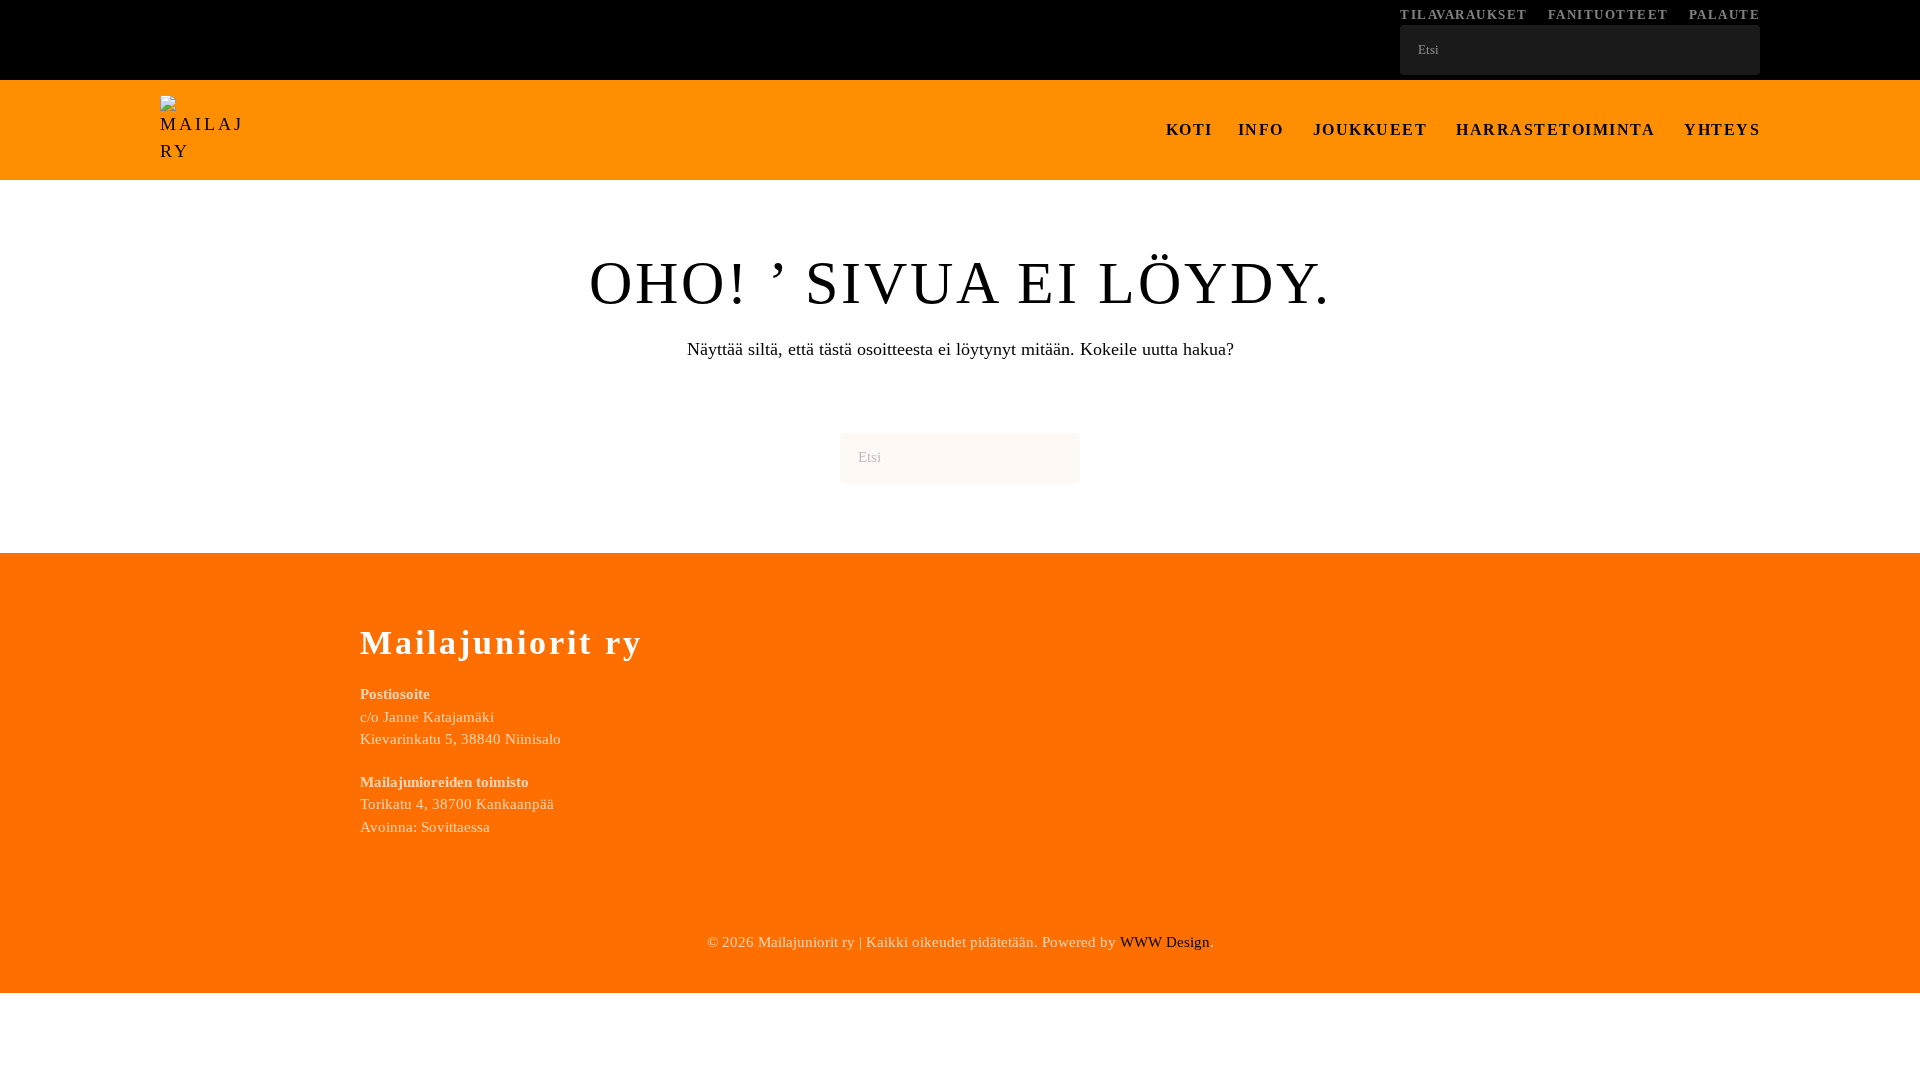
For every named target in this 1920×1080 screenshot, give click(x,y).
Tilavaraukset (1464, 14)
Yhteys (1722, 129)
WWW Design (1165, 942)
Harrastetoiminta (1555, 129)
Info (1261, 129)
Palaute (1725, 14)
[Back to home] (200, 130)
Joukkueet (1370, 129)
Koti (1189, 129)
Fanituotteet (1608, 14)
